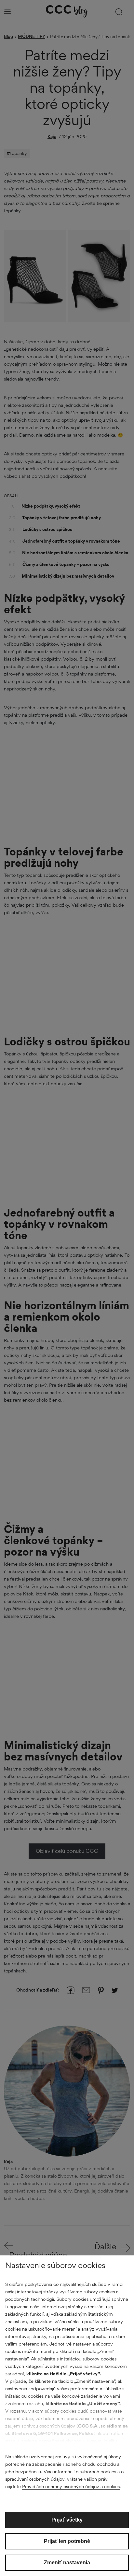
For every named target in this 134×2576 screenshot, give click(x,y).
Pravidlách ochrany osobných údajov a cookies (71, 2486)
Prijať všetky (67, 2520)
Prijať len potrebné (67, 2541)
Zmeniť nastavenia (67, 2563)
